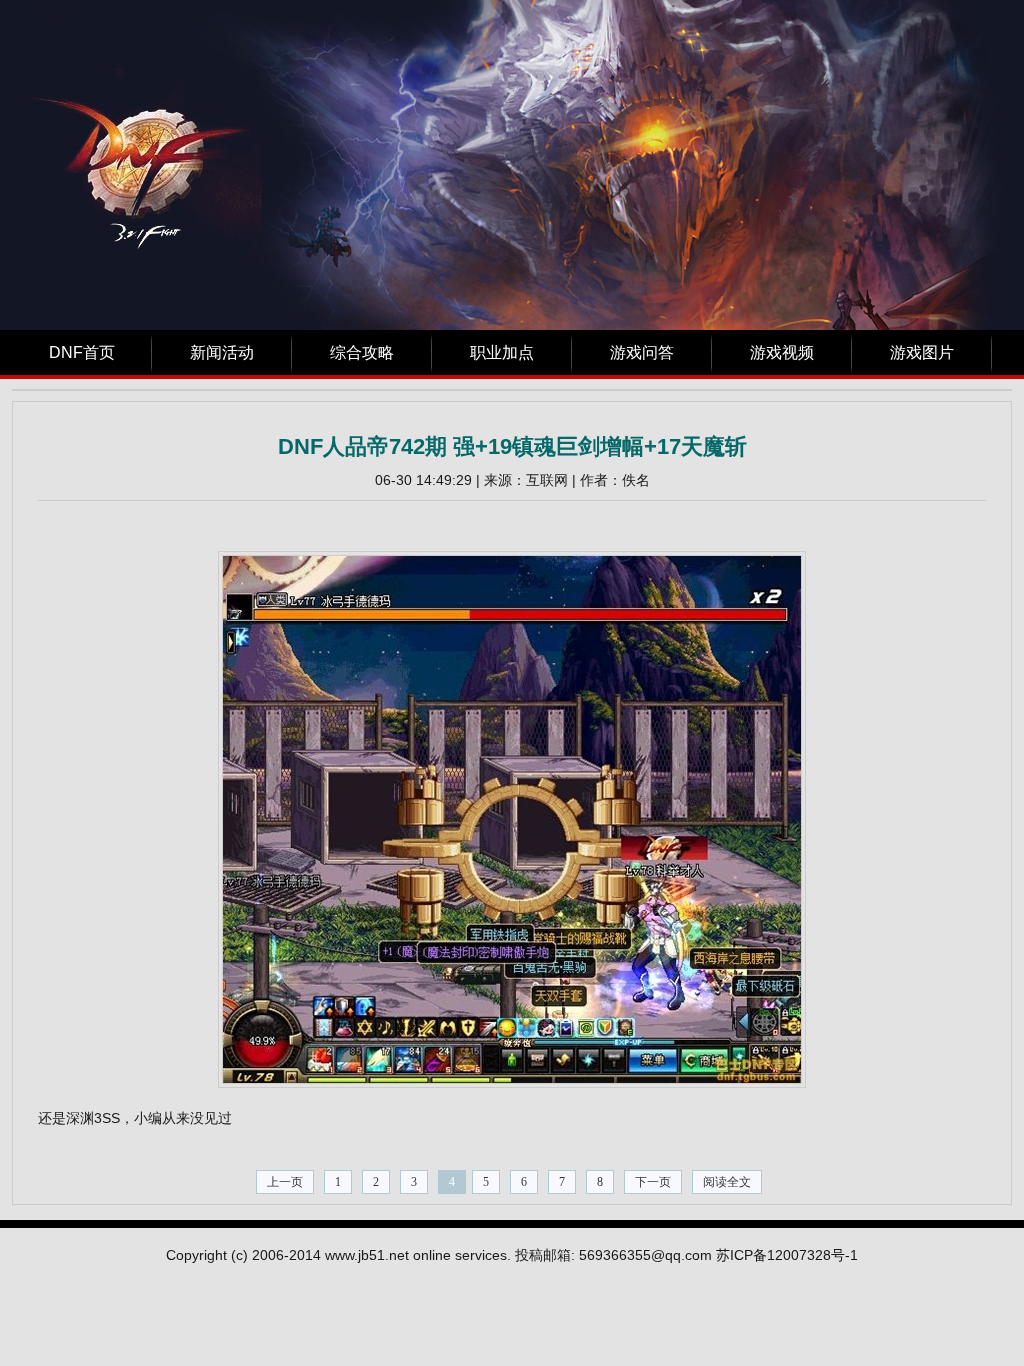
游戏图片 (922, 352)
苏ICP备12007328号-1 (787, 1255)
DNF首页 (82, 352)
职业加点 (502, 352)
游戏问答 (642, 352)
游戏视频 (782, 352)
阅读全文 (727, 1182)
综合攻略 (362, 352)
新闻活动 (222, 352)
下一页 (653, 1182)
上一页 (285, 1182)
